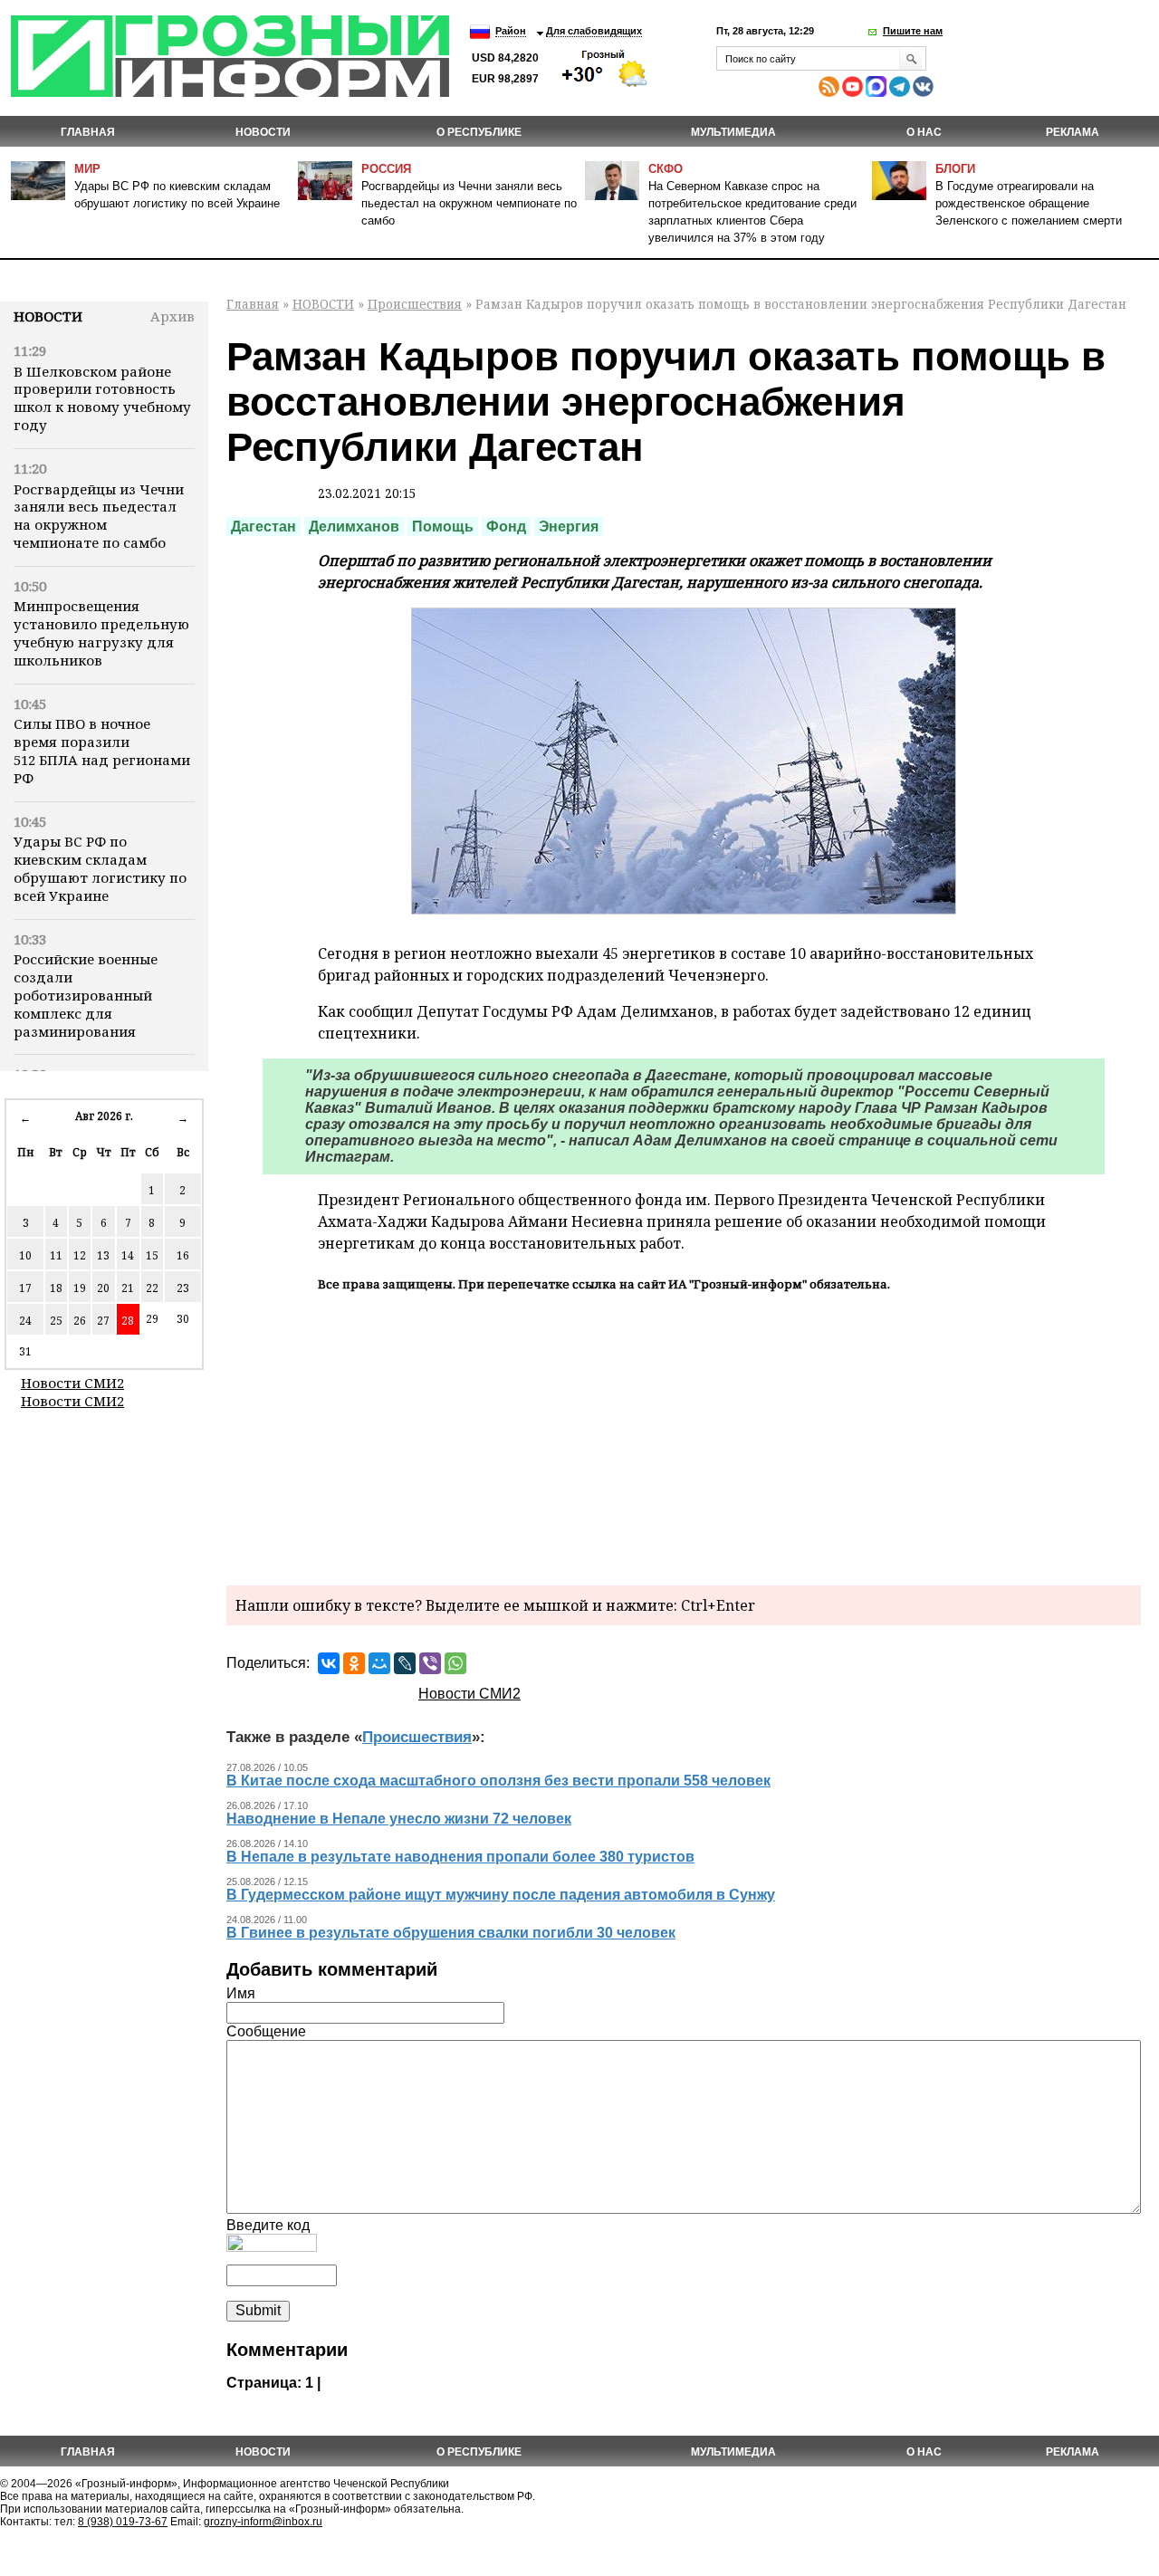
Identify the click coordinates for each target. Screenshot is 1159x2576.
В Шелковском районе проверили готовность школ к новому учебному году (102, 398)
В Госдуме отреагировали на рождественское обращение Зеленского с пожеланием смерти (1029, 203)
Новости (48, 316)
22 (152, 1288)
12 (80, 1255)
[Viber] (430, 1663)
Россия (386, 169)
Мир (87, 169)
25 (56, 1321)
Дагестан (263, 527)
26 (80, 1321)
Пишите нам (913, 31)
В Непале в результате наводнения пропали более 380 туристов (460, 1857)
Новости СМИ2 (72, 1383)
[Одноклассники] (354, 1663)
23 (183, 1288)
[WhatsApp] (455, 1663)
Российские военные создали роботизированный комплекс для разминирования (86, 995)
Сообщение (266, 2031)
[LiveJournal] (405, 1663)
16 (183, 1255)
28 (128, 1321)
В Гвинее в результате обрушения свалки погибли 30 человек (451, 1933)
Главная (88, 132)
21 (128, 1288)
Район (511, 31)
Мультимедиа (733, 132)
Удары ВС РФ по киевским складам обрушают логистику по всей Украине (100, 868)
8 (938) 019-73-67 (123, 2522)
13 (103, 1255)
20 (103, 1288)
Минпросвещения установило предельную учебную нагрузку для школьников (101, 632)
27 (103, 1321)
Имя (241, 1993)
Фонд (506, 527)
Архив (172, 316)
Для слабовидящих (594, 31)
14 (128, 1255)
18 (56, 1288)
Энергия (569, 527)
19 (80, 1288)
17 (25, 1288)
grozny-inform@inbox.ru (263, 2522)
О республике (479, 132)
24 (25, 1321)
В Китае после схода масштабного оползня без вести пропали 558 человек (498, 1781)
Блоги (955, 169)
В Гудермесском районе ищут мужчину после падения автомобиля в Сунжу (501, 1895)
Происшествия (415, 304)
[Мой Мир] (379, 1663)
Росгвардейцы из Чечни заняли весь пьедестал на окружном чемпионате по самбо (469, 203)
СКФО (666, 169)
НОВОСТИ (263, 132)
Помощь (443, 527)
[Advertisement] (684, 1436)
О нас (924, 132)
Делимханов (354, 527)
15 (152, 1255)
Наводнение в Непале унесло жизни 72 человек (399, 1819)
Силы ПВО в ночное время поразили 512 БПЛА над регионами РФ (102, 750)
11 (56, 1255)
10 (25, 1255)
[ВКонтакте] (329, 1663)
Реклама (1073, 132)
